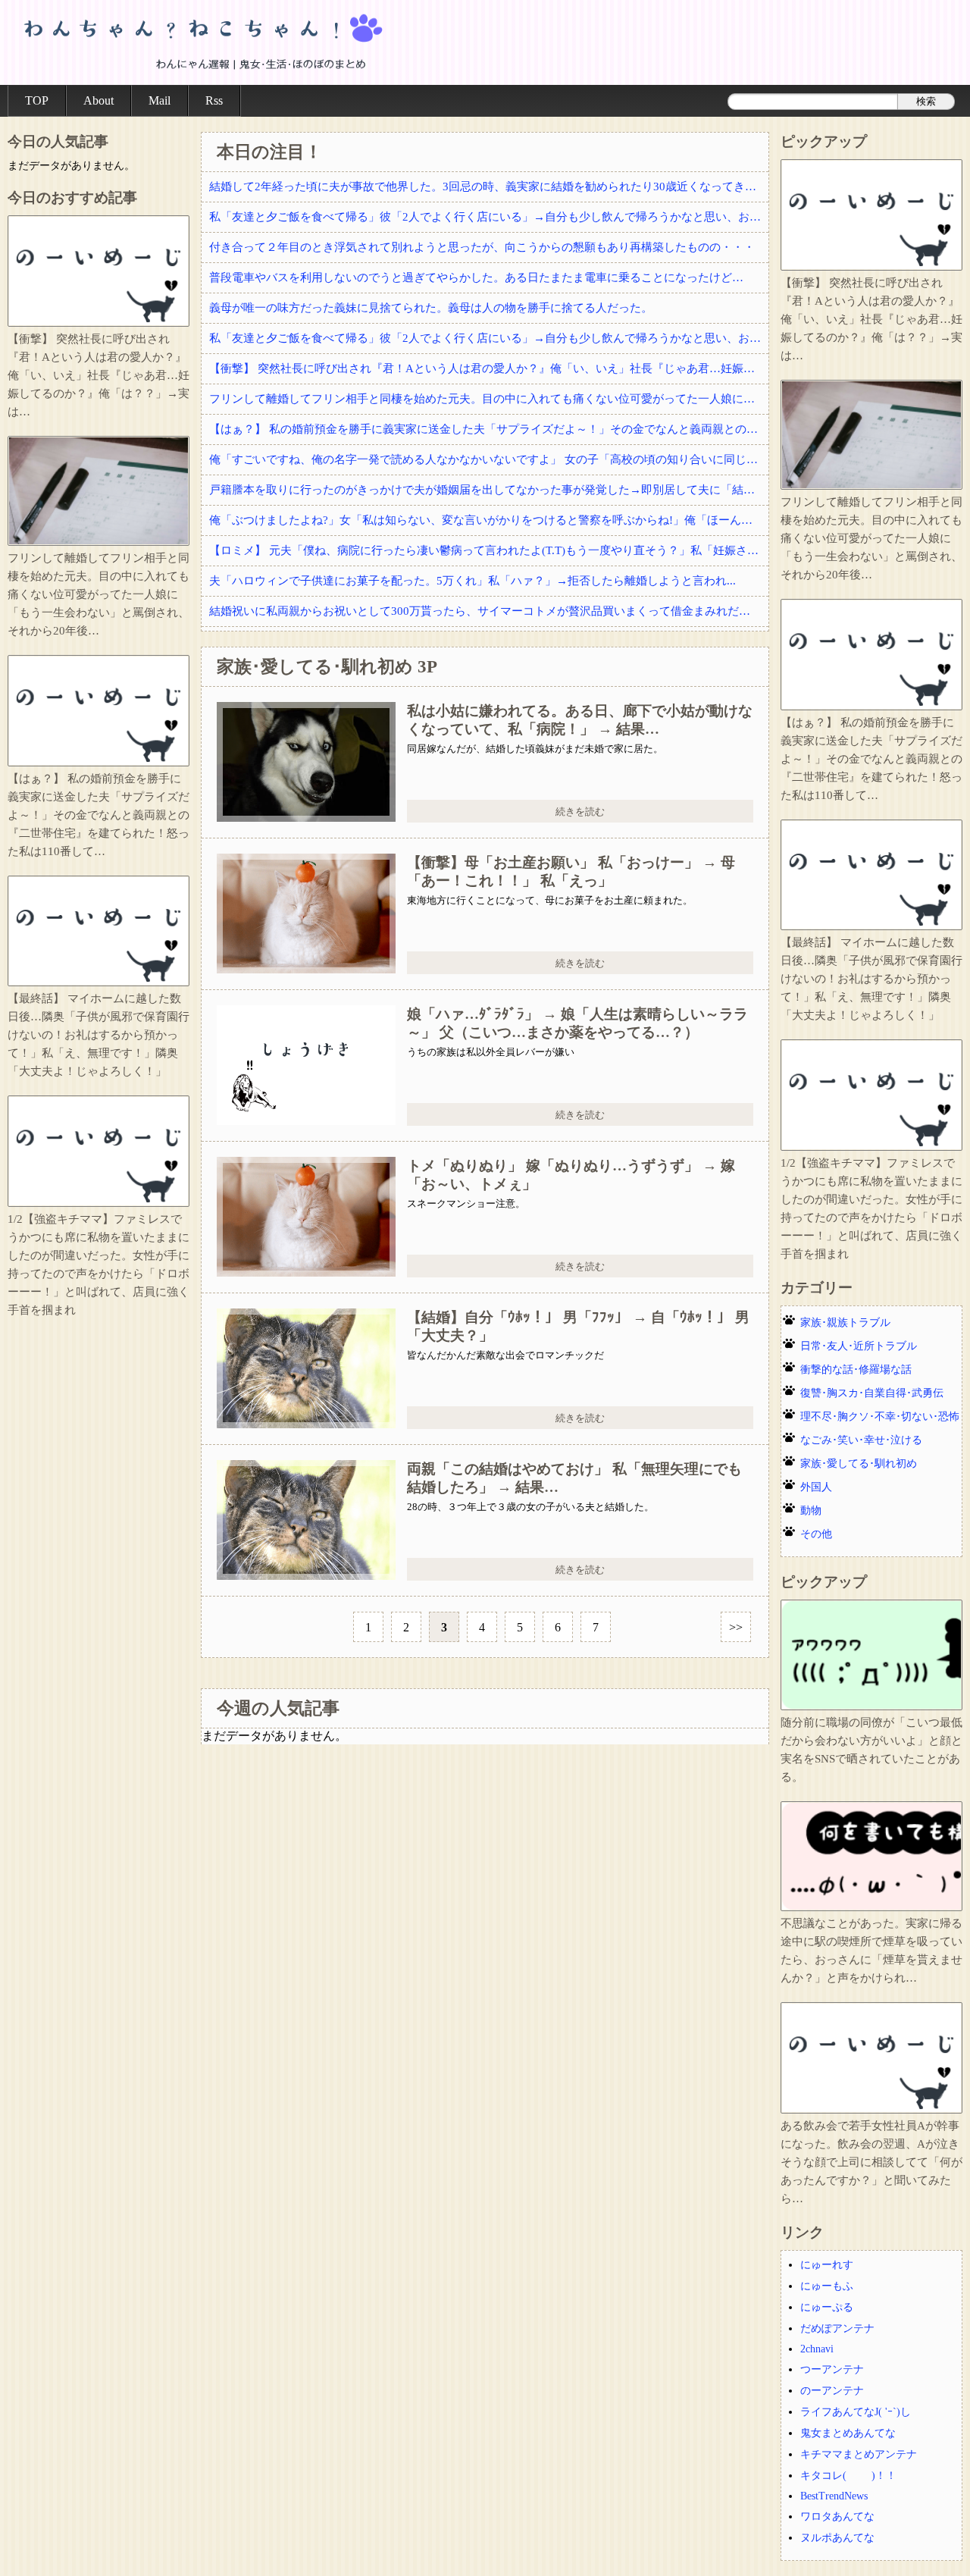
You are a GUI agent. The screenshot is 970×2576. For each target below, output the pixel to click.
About (99, 100)
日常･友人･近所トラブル (859, 1346)
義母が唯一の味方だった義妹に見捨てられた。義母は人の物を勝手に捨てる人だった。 (431, 308)
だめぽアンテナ (837, 2328)
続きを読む (580, 812)
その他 (816, 1534)
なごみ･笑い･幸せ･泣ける (861, 1440)
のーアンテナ (832, 2391)
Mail (160, 100)
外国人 (816, 1487)
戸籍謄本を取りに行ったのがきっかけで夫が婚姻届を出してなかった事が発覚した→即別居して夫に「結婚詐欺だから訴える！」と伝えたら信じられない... (489, 490)
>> (736, 1627)
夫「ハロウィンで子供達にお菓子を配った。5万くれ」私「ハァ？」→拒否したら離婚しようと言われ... (472, 581)
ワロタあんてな (837, 2516)
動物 (811, 1511)
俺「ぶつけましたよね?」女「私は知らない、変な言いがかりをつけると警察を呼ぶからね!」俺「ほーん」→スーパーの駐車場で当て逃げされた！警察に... (489, 520)
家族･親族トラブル (845, 1322)
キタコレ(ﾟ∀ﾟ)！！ (848, 2476)
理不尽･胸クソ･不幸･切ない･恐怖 (880, 1416)
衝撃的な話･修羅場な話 (856, 1369)
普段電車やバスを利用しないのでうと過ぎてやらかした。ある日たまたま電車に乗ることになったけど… (476, 277)
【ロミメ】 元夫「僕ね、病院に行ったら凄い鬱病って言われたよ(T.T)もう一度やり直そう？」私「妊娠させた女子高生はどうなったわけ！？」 (489, 550)
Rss (214, 100)
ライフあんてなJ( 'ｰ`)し (856, 2412)
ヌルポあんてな (837, 2538)
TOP (37, 100)
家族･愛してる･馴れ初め (859, 1463)
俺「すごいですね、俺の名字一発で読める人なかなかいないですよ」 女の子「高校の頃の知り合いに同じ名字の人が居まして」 (489, 459)
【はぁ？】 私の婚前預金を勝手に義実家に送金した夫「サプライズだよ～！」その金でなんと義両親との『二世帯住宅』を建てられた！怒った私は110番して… (489, 429)
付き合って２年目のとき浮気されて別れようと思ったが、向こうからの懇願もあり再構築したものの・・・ (482, 247)
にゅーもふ (827, 2286)
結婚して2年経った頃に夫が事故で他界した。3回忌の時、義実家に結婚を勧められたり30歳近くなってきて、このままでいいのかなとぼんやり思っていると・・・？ (489, 186)
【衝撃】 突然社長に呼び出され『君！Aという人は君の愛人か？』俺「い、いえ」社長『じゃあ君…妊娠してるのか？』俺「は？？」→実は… (489, 368)
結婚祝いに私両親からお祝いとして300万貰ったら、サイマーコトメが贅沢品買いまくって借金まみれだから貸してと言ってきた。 (489, 611)
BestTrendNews (834, 2496)
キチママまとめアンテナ (859, 2454)
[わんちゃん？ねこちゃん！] (201, 42)
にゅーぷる (827, 2307)
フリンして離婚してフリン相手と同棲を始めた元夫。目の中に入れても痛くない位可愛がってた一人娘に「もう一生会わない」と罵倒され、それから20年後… (489, 399)
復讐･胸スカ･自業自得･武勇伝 (872, 1393)
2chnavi (817, 2349)
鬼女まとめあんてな (848, 2433)
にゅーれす (827, 2265)
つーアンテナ (832, 2369)
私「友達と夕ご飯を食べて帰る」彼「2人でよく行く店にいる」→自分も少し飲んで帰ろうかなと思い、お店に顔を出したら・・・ (489, 217)
